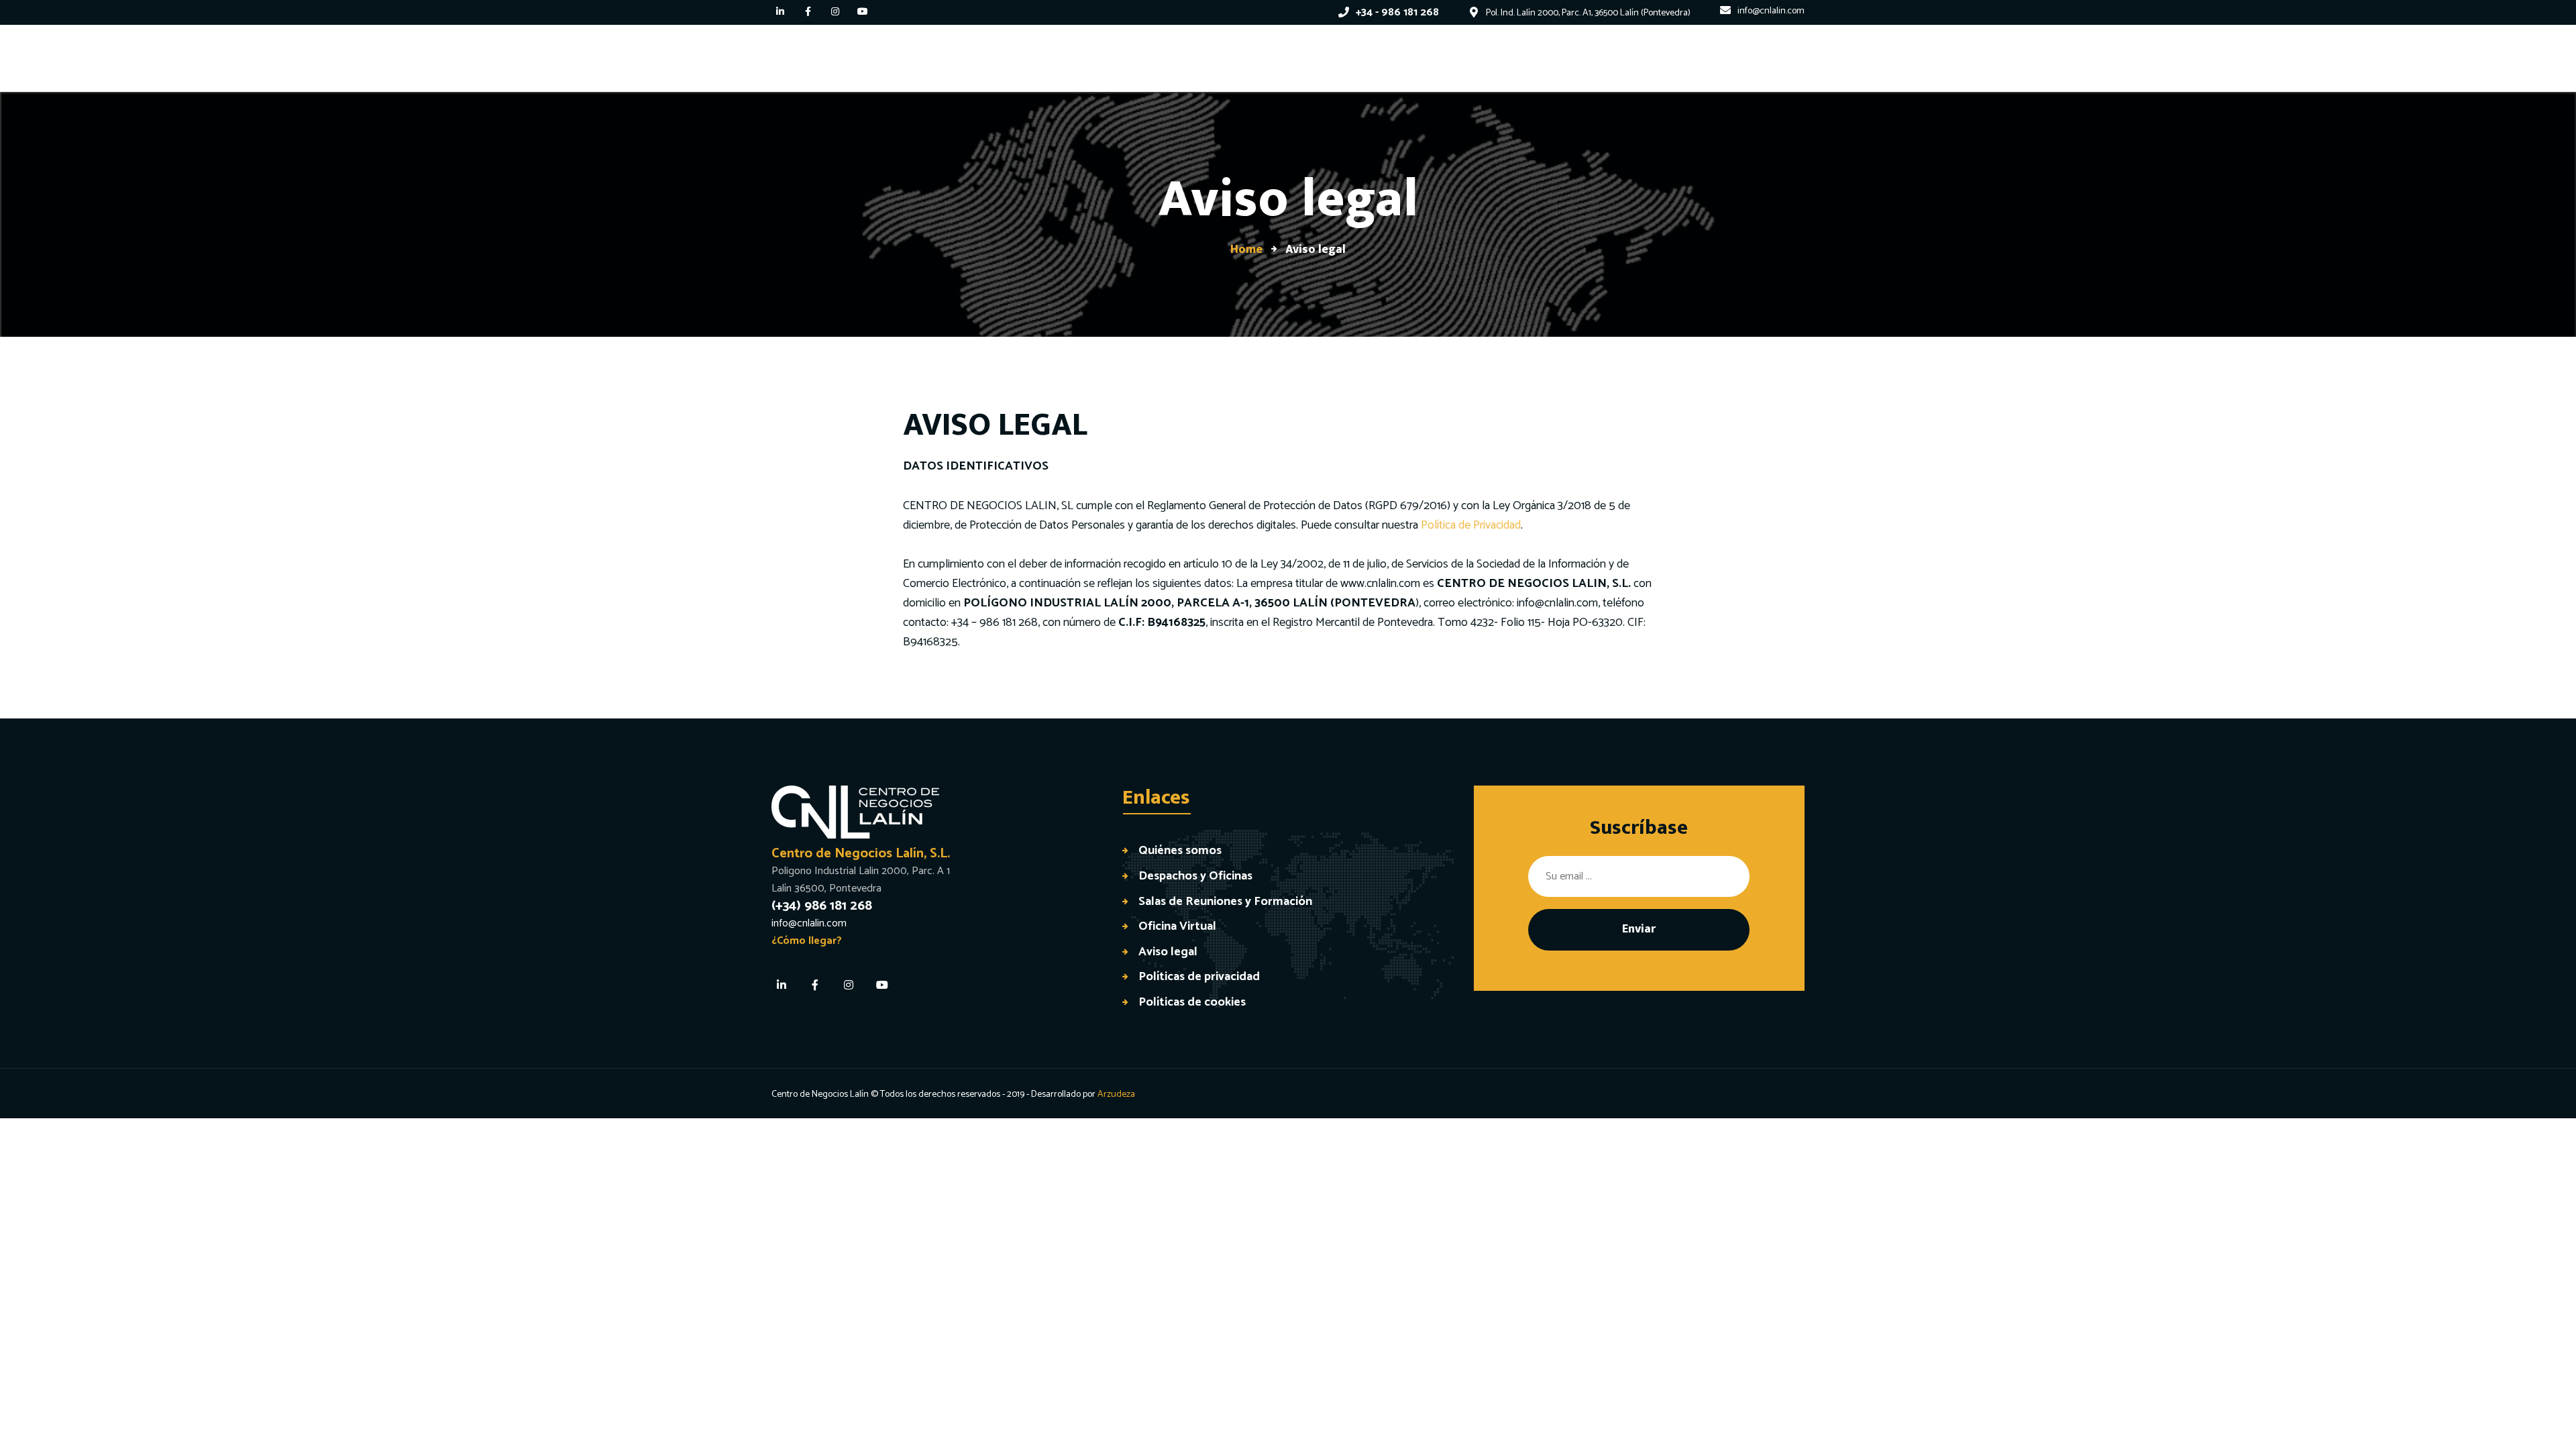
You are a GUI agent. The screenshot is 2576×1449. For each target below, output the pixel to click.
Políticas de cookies (1192, 1002)
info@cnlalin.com (1557, 603)
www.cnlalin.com (1380, 584)
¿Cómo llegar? (807, 941)
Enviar (1639, 929)
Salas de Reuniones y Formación (1225, 901)
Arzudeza (1116, 1094)
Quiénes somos (1180, 850)
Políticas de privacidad (1199, 976)
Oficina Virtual (1177, 926)
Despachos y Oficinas (1195, 876)
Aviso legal (1168, 952)
